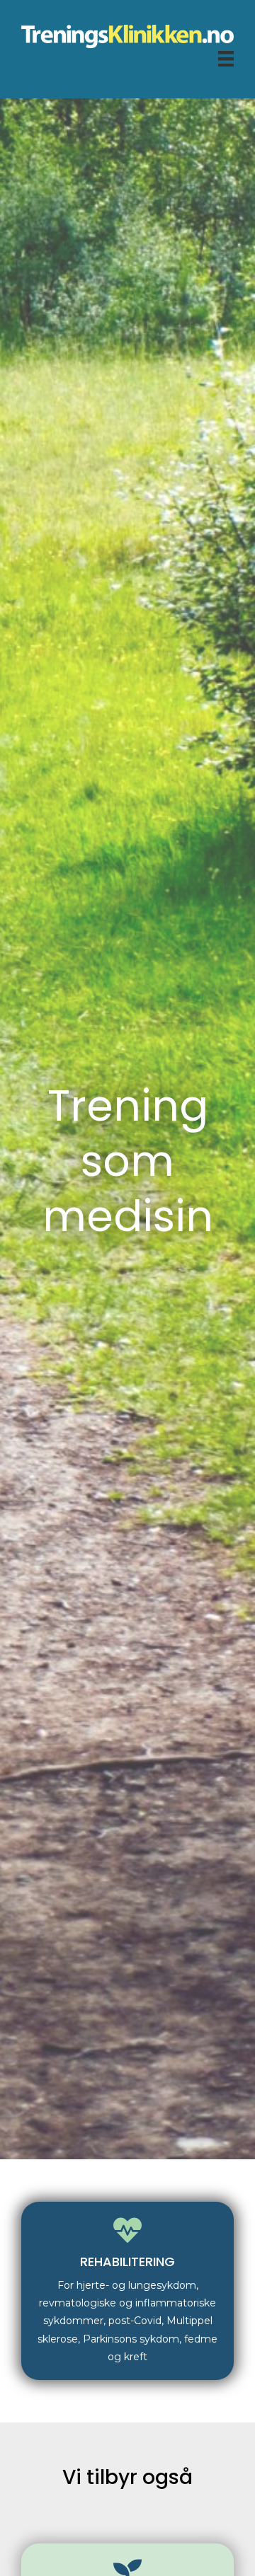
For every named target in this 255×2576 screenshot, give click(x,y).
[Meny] (226, 58)
